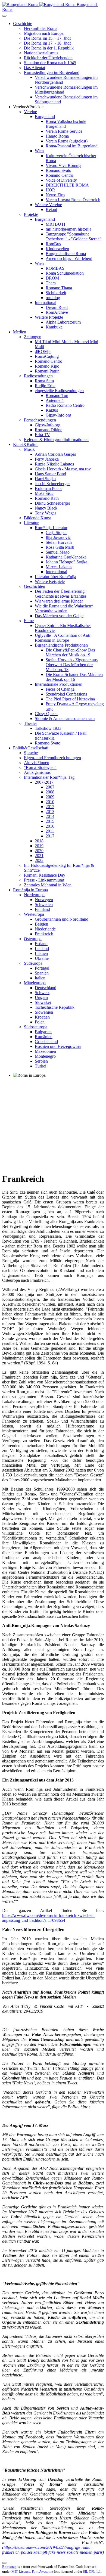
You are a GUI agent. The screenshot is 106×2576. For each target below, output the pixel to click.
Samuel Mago (58, 552)
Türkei (40, 1066)
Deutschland (46, 988)
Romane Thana (59, 288)
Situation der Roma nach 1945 (50, 63)
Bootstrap (9, 2567)
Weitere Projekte (49, 317)
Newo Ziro (55, 195)
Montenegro (45, 1056)
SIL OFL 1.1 (92, 2572)
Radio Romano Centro (65, 405)
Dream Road (57, 307)
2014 (50, 816)
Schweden (44, 904)
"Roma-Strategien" (40, 767)
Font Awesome (42, 2572)
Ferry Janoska (47, 459)
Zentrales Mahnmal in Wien (48, 885)
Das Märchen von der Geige (59, 616)
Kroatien (42, 1017)
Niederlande (45, 929)
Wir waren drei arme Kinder (59, 601)
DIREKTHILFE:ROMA (67, 185)
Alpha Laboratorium (63, 322)
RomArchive (57, 312)
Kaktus (52, 410)
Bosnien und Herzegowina (58, 1046)
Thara (51, 283)
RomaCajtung (47, 356)
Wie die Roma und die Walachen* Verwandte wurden (64, 608)
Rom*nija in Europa (30, 890)
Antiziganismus (37, 772)
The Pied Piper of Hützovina (70, 699)
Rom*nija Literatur (51, 528)
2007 (50, 787)
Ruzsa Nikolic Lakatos (54, 464)
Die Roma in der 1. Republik (49, 48)
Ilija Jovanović (58, 537)
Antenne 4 (55, 400)
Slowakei (43, 1002)
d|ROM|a (43, 351)
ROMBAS (55, 268)
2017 (50, 836)
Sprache (31, 753)
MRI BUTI (55, 224)
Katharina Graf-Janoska (66, 557)
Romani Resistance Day (45, 875)
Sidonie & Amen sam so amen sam (65, 719)
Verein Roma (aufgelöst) (67, 141)
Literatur (31, 523)
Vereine (30, 112)
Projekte (31, 214)
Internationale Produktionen (59, 684)
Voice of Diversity (61, 180)
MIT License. (21, 2572)
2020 (39, 851)
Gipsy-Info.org (58, 415)
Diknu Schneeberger (52, 503)
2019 (39, 846)
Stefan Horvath (59, 542)
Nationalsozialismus (41, 53)
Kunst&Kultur (25, 444)
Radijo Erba (45, 386)
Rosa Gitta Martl (60, 547)
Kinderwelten (57, 249)
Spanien (42, 973)
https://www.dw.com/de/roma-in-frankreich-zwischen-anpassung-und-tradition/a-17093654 (49, 1918)
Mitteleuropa (35, 983)
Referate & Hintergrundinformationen (56, 440)
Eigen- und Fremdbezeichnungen (52, 758)
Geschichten (35, 586)
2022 (39, 860)
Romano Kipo (47, 366)
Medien (20, 332)
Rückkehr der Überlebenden (48, 58)
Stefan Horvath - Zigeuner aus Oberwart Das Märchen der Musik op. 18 (72, 665)
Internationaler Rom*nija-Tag (49, 777)
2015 (50, 821)
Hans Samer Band (50, 474)
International (46, 302)
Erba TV (42, 435)
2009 (50, 797)
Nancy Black (46, 508)
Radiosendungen (38, 376)
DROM (52, 278)
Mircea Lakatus (59, 567)
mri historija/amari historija (68, 229)
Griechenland (46, 1042)
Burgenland (45, 117)
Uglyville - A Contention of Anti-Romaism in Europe (63, 638)
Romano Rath (47, 498)
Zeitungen (33, 337)
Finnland (42, 909)
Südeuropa (33, 963)
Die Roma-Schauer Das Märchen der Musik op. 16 (74, 677)
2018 (39, 841)
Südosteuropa (36, 1027)
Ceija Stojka (56, 533)
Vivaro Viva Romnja (63, 165)
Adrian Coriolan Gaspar (55, 454)
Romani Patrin (47, 371)
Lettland (42, 949)
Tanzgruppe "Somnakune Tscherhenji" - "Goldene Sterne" (74, 236)
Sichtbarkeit (56, 293)
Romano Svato (58, 170)
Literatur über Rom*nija (55, 577)
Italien (40, 978)
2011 (50, 831)
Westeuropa (34, 914)
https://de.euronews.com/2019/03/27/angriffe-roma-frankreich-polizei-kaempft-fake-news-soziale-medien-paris (52, 2550)
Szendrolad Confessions (66, 694)
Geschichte (23, 24)
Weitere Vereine (48, 205)
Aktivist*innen (37, 763)
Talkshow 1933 (48, 728)
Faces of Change (60, 689)
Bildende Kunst (37, 518)
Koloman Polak (48, 488)
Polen (40, 1022)
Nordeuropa (34, 895)
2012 (50, 807)
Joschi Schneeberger (52, 484)
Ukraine (42, 958)
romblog (53, 298)
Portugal (42, 968)
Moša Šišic (44, 493)
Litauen (41, 953)
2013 (50, 811)
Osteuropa (33, 939)
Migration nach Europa (44, 33)
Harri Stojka (45, 479)
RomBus (53, 244)
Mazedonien (45, 1051)
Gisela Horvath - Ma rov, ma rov (63, 469)
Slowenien (44, 1012)
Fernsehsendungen (40, 420)
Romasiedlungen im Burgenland (52, 72)
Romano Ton (57, 395)
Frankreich (44, 934)
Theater (30, 723)
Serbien (41, 1061)
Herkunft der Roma (41, 28)
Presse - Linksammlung (44, 880)
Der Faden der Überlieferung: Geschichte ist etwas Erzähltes (61, 594)
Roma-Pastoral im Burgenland (72, 146)
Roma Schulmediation (65, 273)
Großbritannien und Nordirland (62, 919)
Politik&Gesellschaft (31, 748)
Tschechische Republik (55, 1007)
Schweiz (42, 993)
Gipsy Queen (46, 714)
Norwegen (44, 900)
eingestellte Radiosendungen (59, 391)
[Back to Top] (4, 2563)
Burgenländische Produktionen (61, 645)
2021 (39, 856)
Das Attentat (35, 68)
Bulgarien (43, 1032)
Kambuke (54, 327)
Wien (39, 151)
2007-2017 (44, 782)
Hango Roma (57, 136)
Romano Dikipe (49, 430)
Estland (41, 944)
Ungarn (41, 997)
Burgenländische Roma (66, 254)
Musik (29, 449)
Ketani (51, 210)
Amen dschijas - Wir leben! (69, 258)
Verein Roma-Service (64, 131)
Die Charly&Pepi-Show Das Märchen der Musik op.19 (70, 652)
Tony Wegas (46, 513)
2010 (50, 802)
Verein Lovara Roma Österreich (73, 200)
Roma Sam (44, 381)
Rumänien (44, 1037)
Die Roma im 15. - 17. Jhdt (47, 38)
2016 (50, 826)
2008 (50, 792)
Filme (29, 621)
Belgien (41, 924)
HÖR (50, 190)
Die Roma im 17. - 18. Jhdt (47, 43)
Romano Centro (59, 175)
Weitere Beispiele (50, 581)
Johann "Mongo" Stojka (66, 562)
